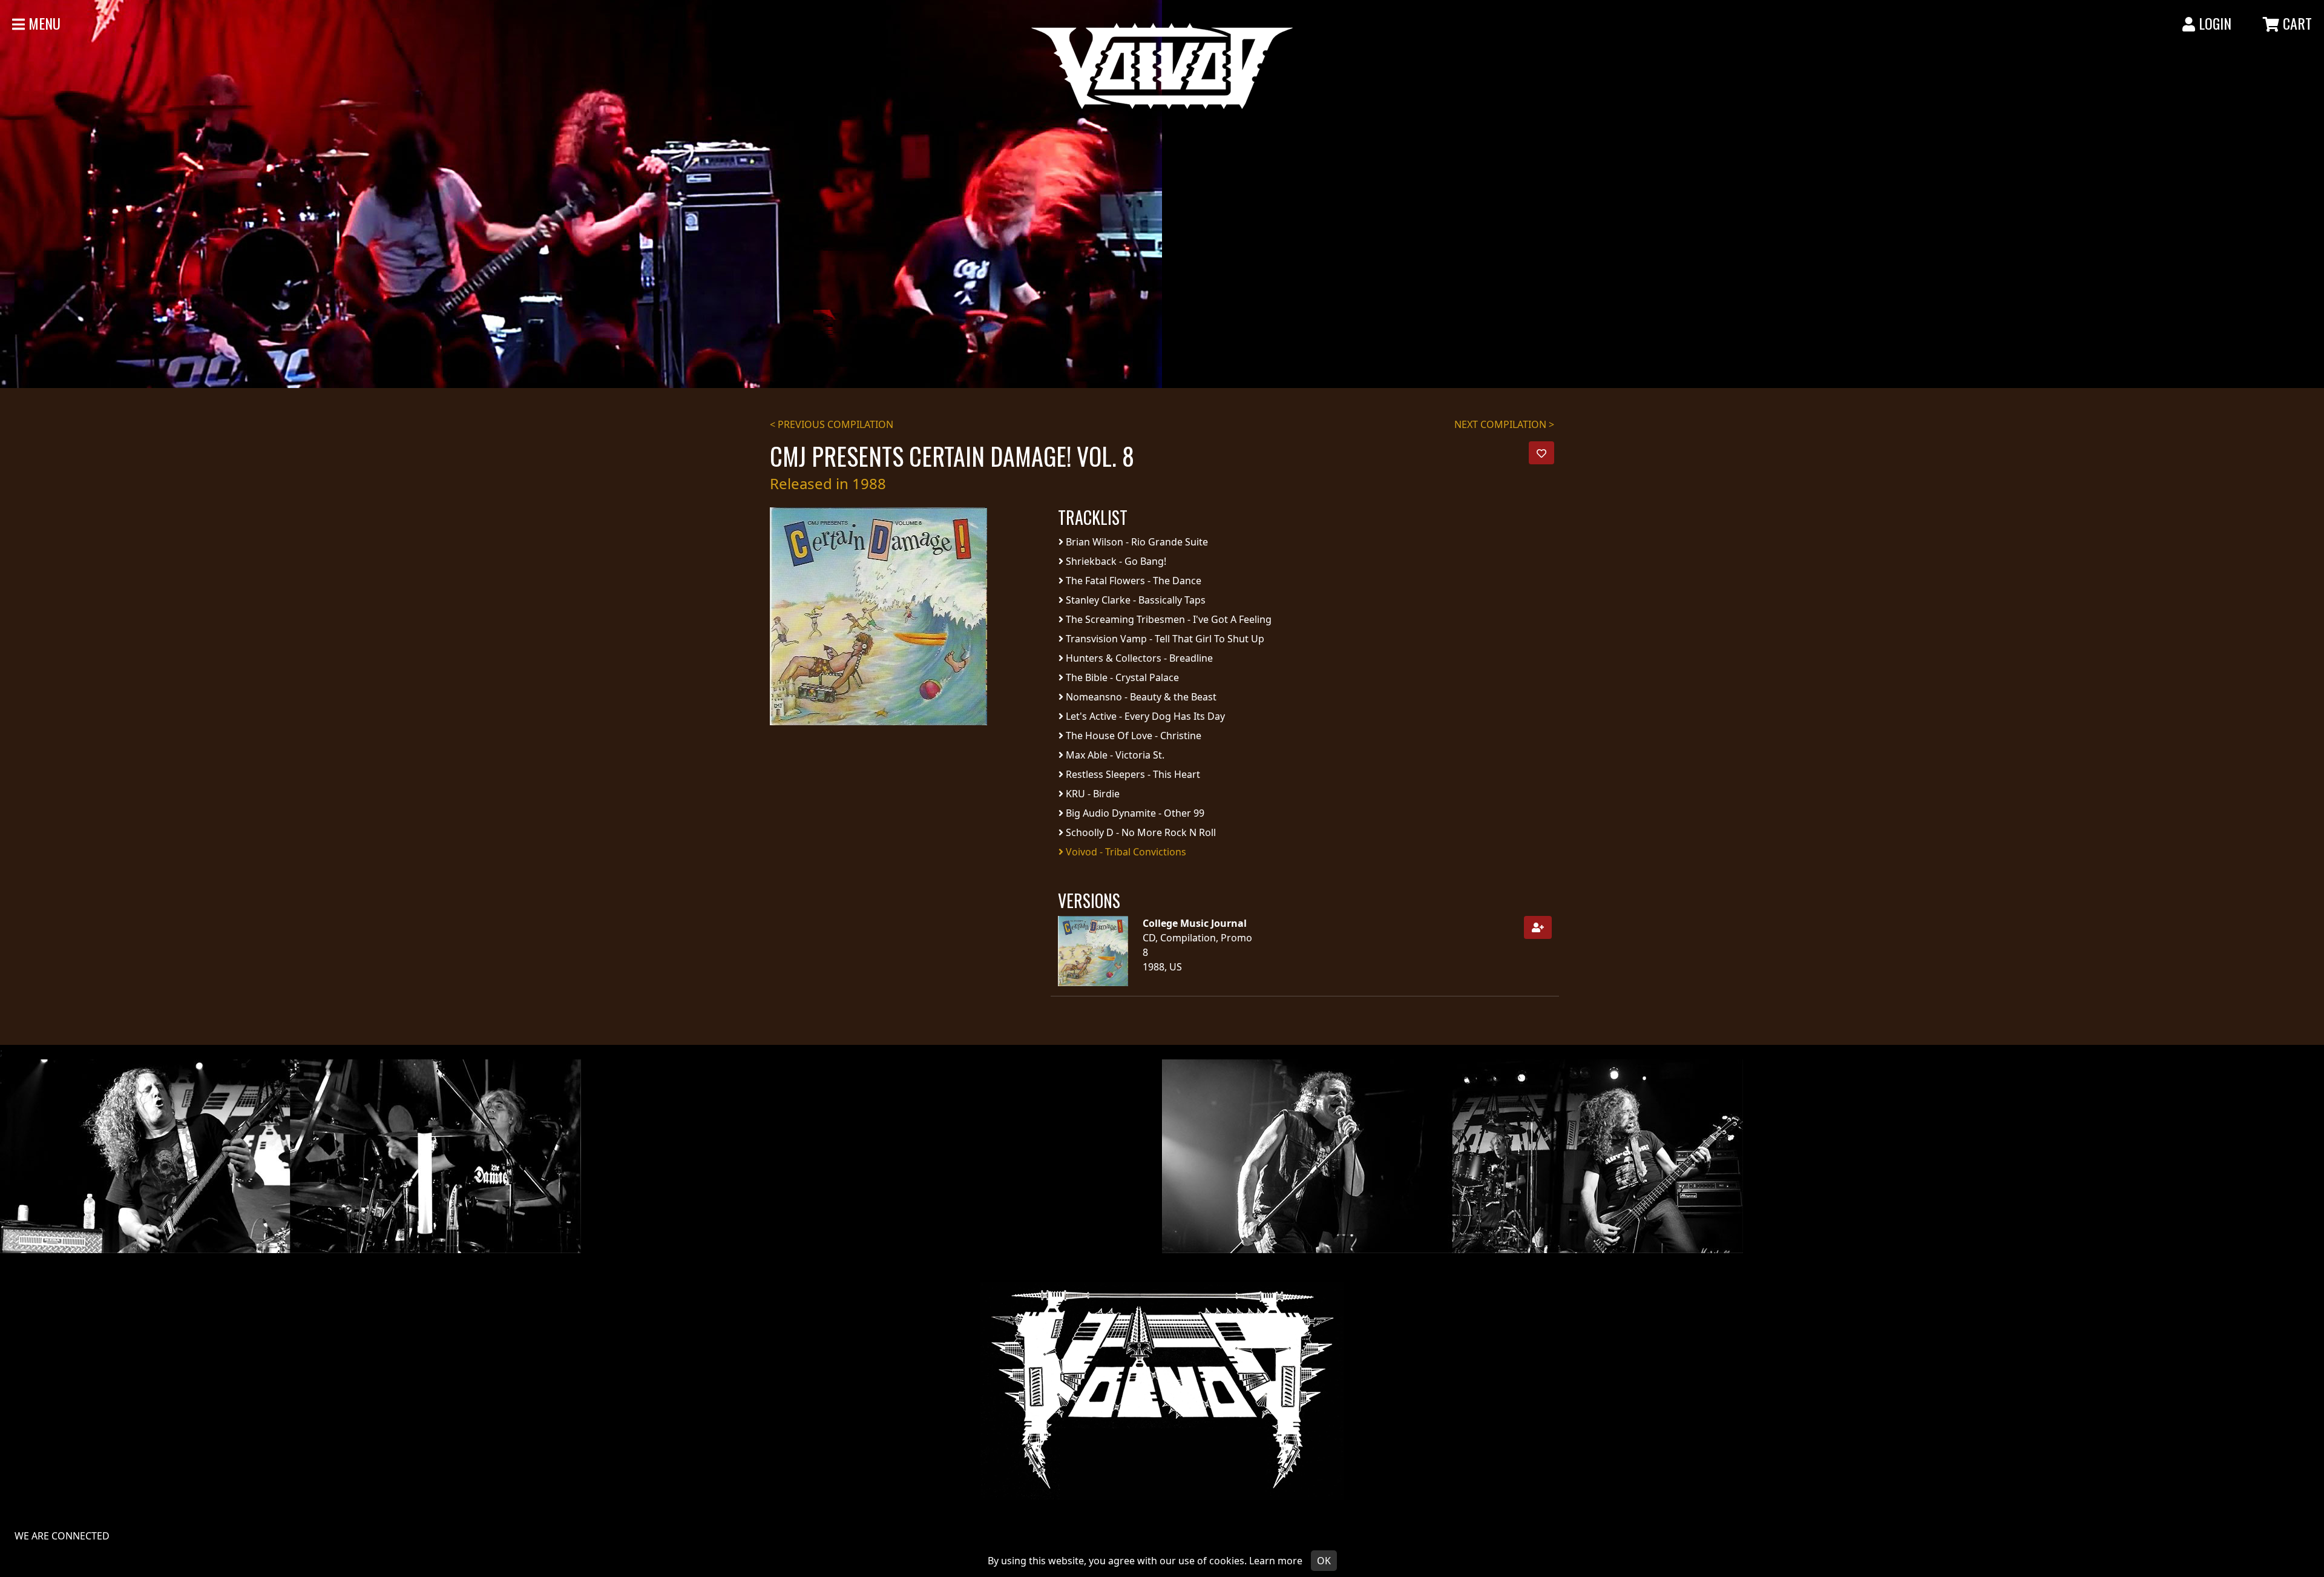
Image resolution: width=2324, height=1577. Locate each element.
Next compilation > (1504, 424)
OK (1324, 1561)
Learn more (1276, 1561)
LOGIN (2213, 23)
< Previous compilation (832, 424)
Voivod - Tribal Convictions (1125, 852)
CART (2296, 23)
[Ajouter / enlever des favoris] (1541, 453)
